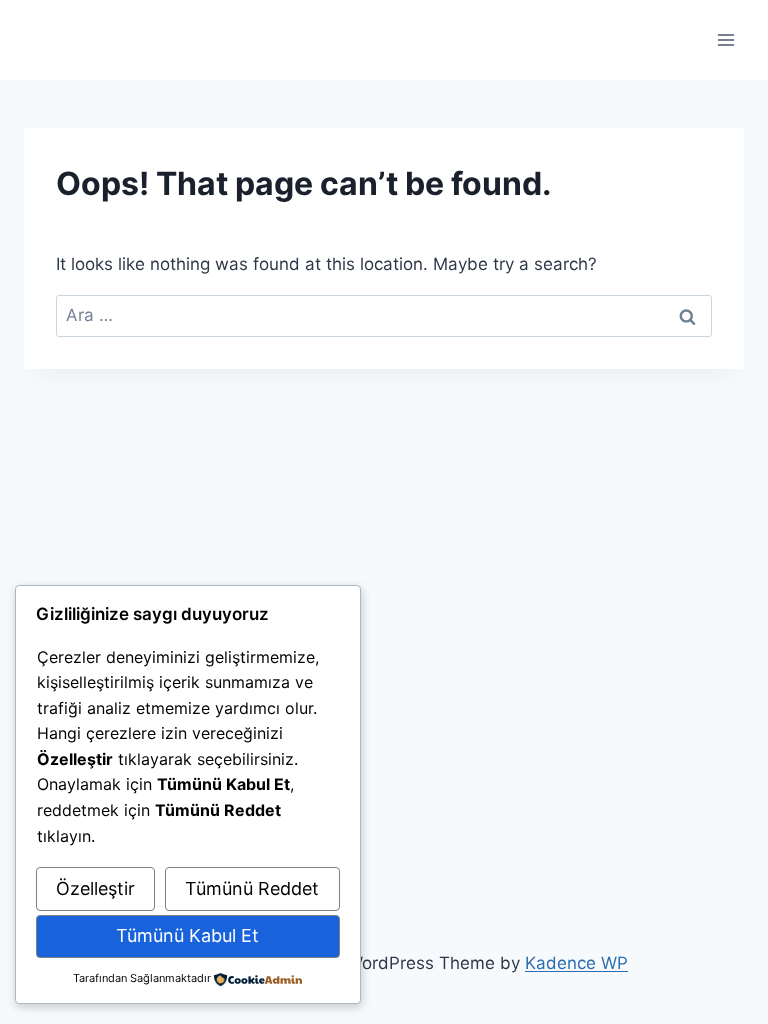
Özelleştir (95, 888)
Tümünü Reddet (252, 888)
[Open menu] (725, 39)
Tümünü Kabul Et (187, 935)
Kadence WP (576, 963)
